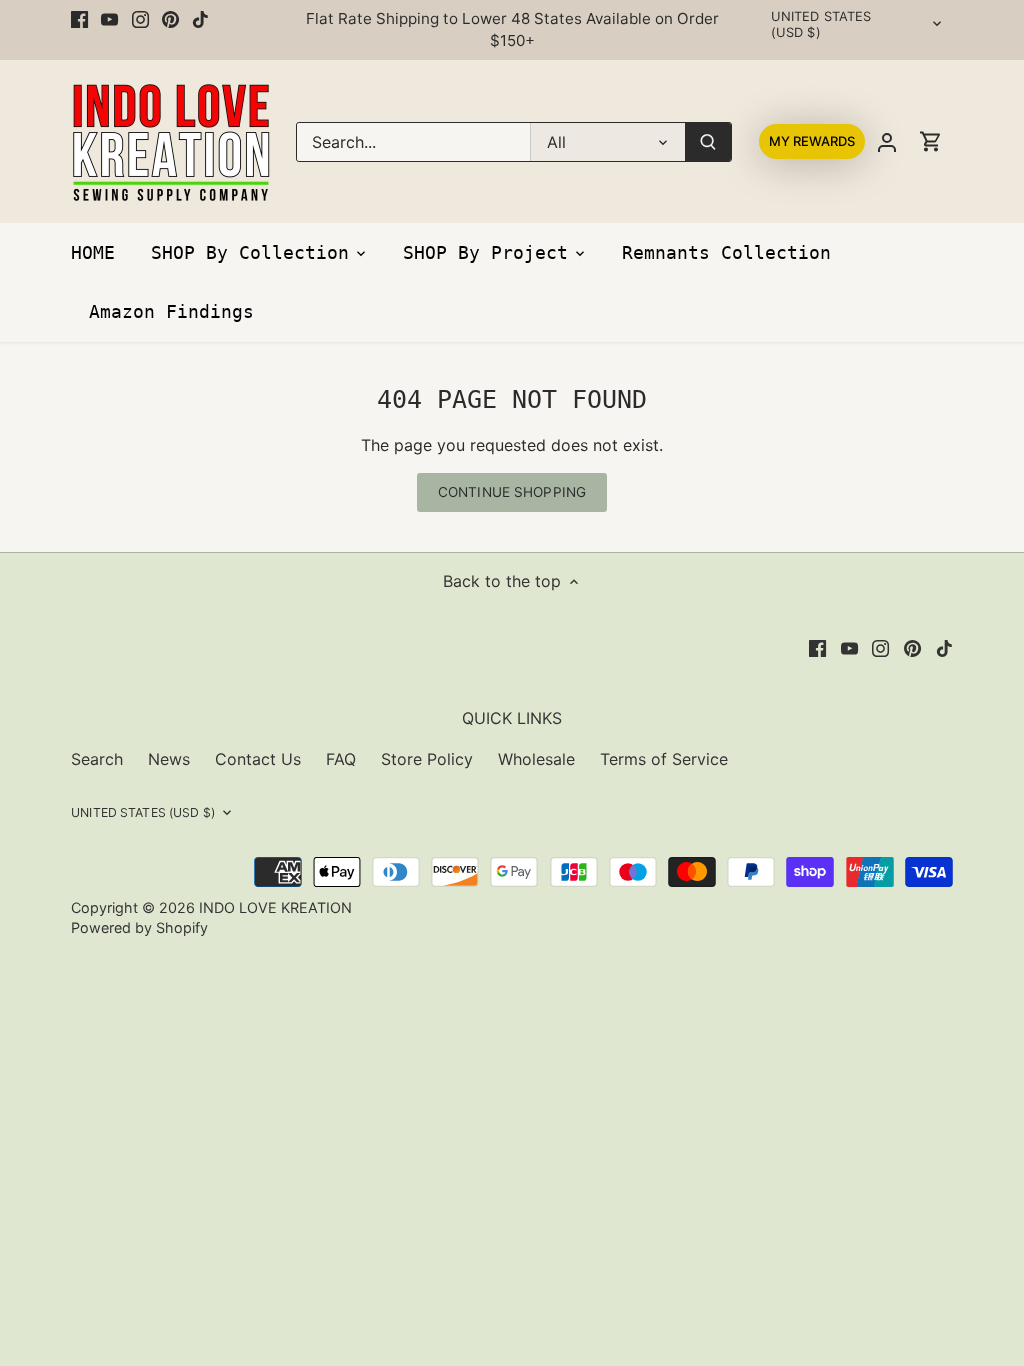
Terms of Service (664, 759)
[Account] (887, 141)
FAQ (341, 759)
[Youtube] (109, 19)
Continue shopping (512, 492)
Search (97, 759)
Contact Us (258, 759)
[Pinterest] (170, 19)
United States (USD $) (821, 24)
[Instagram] (140, 19)
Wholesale (536, 759)
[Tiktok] (200, 19)
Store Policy (427, 759)
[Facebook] (79, 19)
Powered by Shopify (139, 927)
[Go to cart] (931, 141)
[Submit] (708, 142)
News (169, 759)
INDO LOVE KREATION (275, 907)
